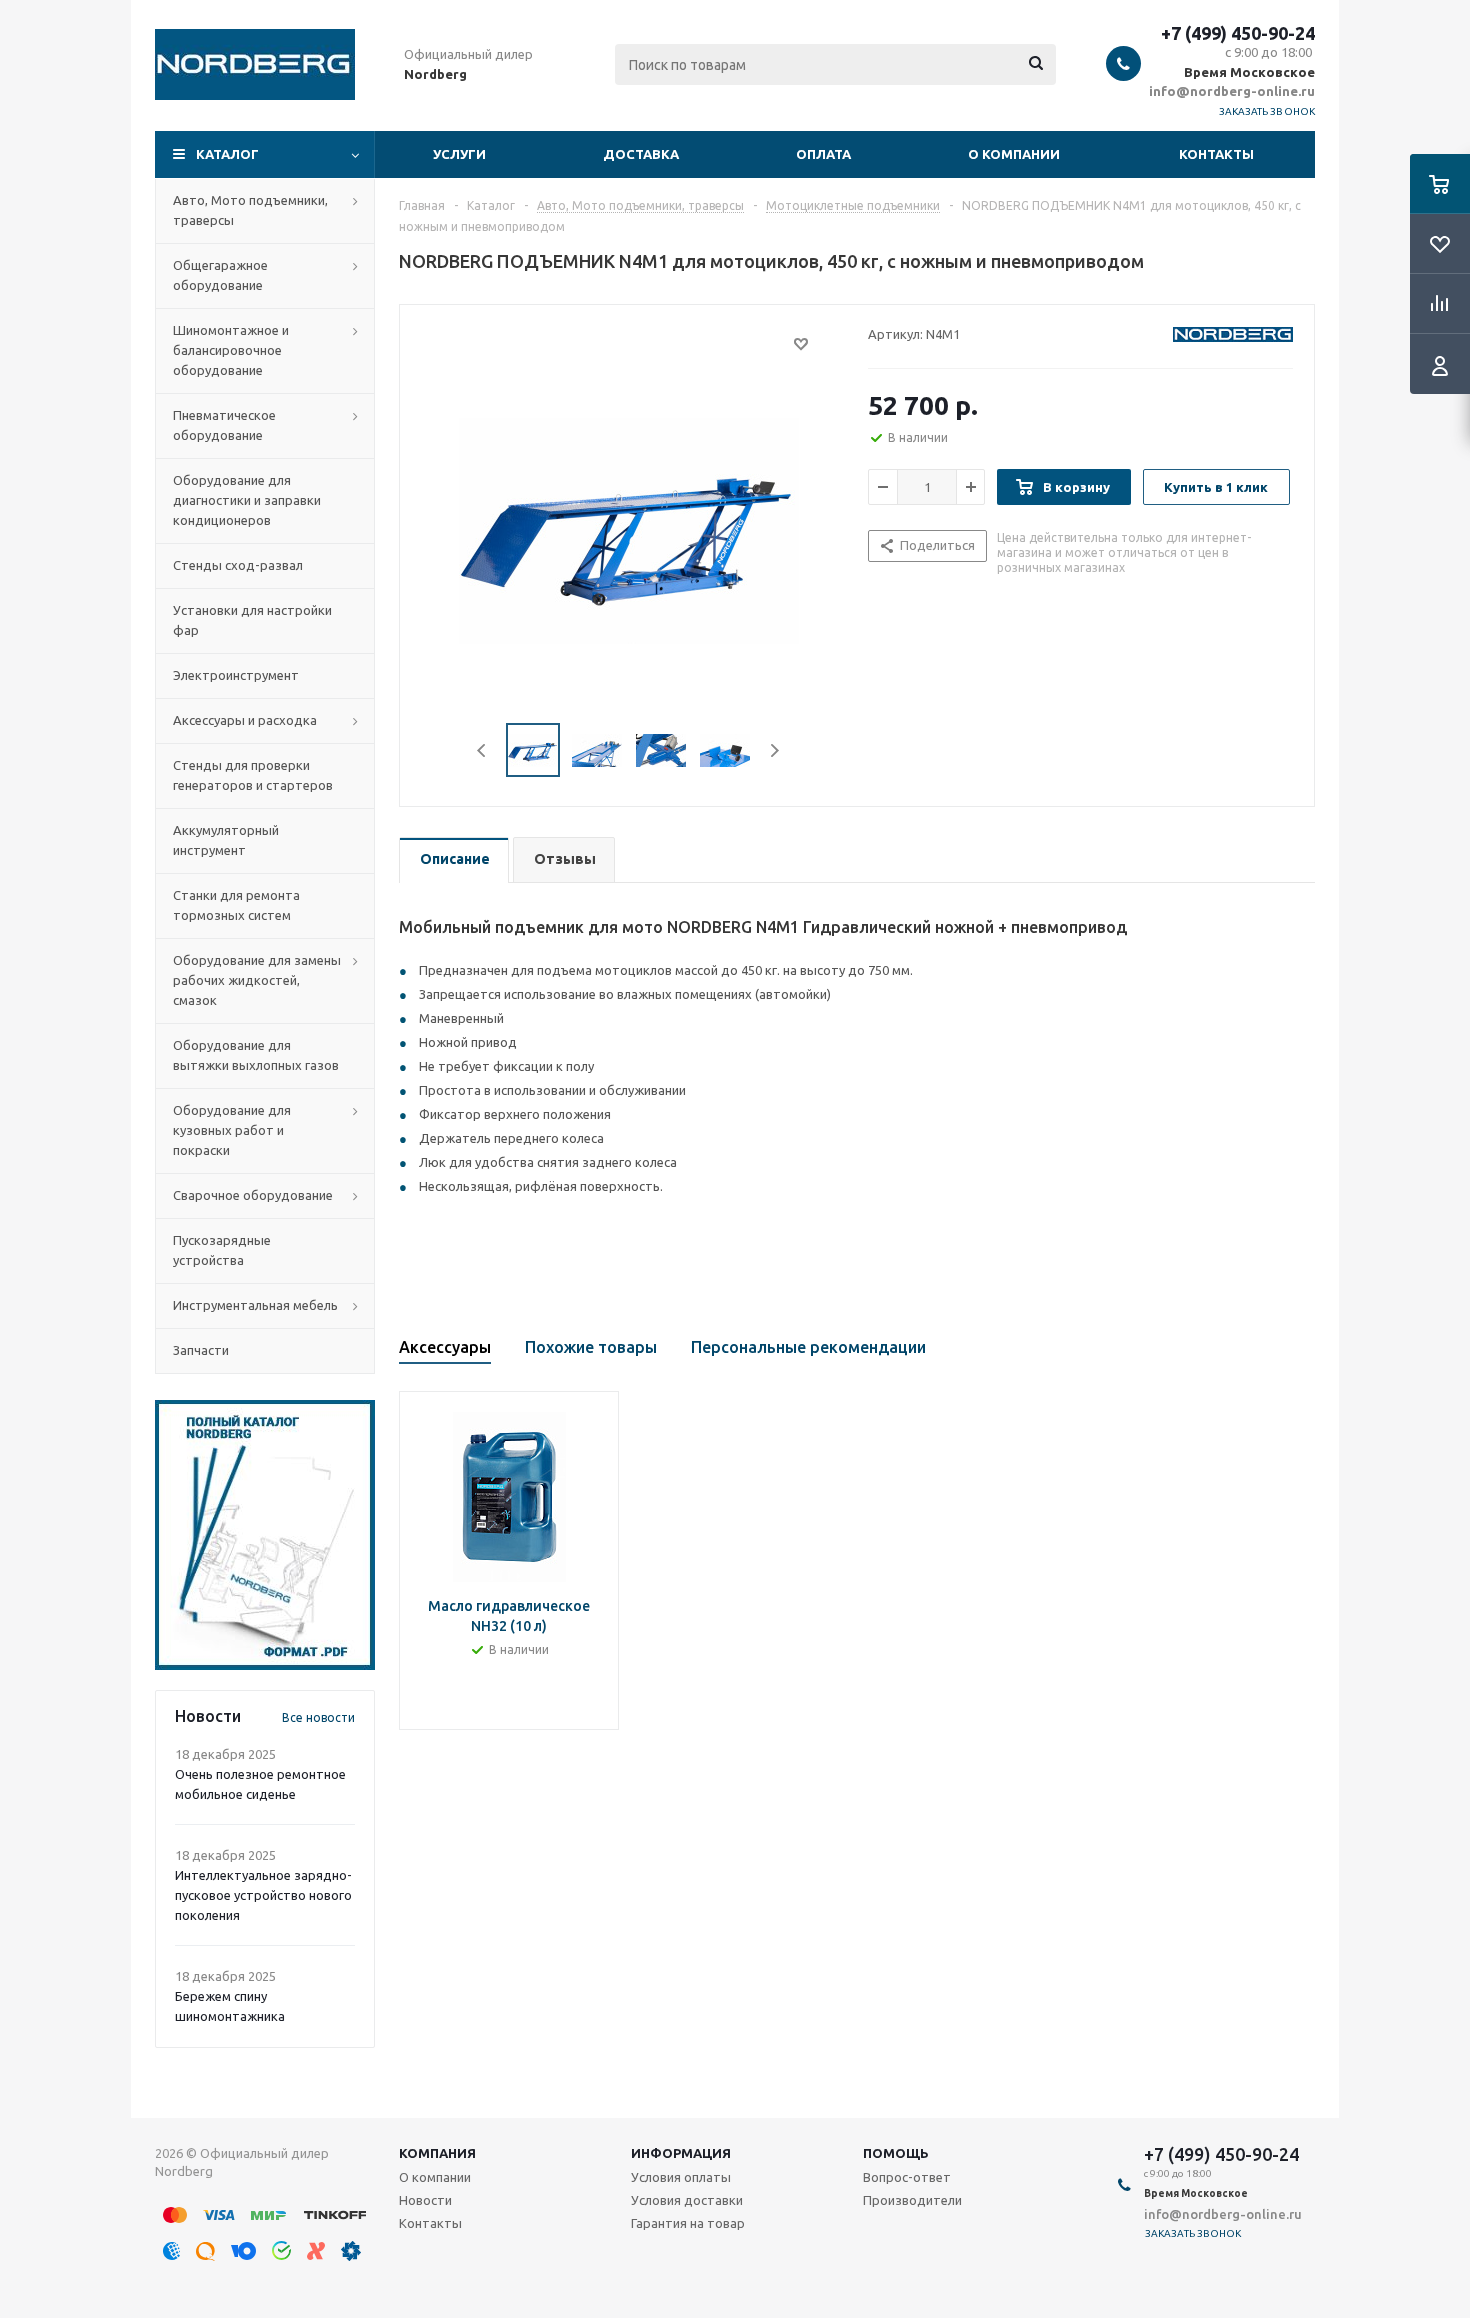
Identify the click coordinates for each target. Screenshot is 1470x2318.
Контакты (1216, 154)
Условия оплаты (681, 2177)
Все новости (318, 1717)
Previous (482, 750)
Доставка (641, 154)
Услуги (459, 154)
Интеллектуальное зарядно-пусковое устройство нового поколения (263, 1895)
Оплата (823, 154)
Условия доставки (687, 2200)
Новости (425, 2200)
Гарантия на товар (688, 2223)
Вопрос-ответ (907, 2177)
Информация (681, 2153)
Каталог (227, 154)
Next (774, 750)
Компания (437, 2153)
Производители (912, 2200)
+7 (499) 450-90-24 (1238, 33)
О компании (1014, 154)
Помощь (896, 2153)
